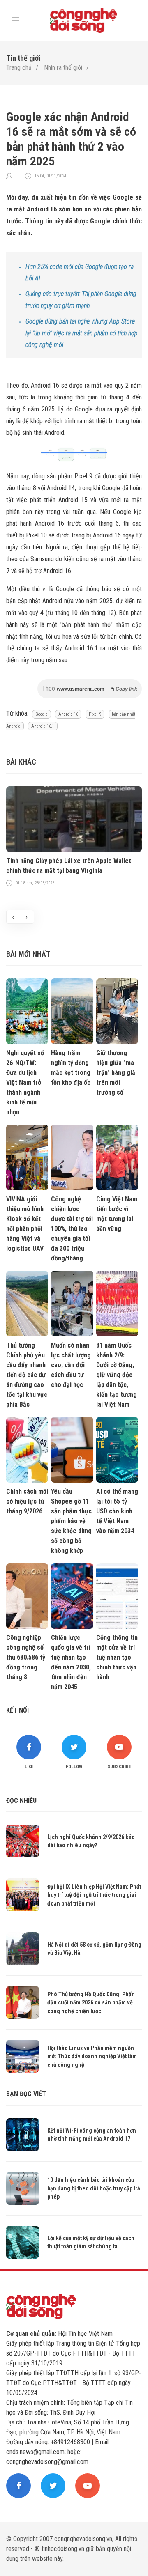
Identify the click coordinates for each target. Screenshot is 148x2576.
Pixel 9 (95, 714)
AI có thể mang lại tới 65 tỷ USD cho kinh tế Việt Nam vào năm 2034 (117, 1511)
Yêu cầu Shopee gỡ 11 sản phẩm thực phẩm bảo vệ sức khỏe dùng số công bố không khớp (71, 1521)
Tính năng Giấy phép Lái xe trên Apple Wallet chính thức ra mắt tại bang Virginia (69, 866)
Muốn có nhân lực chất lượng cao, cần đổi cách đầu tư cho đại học (71, 1365)
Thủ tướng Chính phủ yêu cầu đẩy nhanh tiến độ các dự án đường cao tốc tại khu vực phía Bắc (27, 1375)
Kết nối (17, 1710)
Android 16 (68, 714)
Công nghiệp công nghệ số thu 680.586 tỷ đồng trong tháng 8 (26, 1657)
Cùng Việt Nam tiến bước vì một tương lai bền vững (117, 1214)
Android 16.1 (43, 726)
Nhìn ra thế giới (63, 68)
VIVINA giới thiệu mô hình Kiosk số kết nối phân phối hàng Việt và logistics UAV (25, 1224)
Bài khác (21, 762)
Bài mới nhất (28, 954)
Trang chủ (19, 68)
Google (42, 714)
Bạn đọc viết (26, 2094)
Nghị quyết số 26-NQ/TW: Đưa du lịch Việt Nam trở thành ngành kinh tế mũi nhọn (25, 1083)
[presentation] (13, 917)
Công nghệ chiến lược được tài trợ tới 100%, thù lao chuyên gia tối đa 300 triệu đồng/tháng (72, 1229)
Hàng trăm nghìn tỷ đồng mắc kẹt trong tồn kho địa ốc (71, 1068)
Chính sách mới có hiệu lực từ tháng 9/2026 (27, 1501)
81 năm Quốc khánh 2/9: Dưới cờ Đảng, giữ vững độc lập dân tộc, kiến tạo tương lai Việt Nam (117, 1375)
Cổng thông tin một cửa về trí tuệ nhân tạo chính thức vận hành (117, 1657)
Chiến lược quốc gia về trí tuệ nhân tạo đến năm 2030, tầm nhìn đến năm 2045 (71, 1662)
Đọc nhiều (21, 1801)
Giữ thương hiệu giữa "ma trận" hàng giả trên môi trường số (116, 1073)
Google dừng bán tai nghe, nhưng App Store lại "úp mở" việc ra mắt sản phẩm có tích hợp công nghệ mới (82, 333)
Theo (90, 688)
